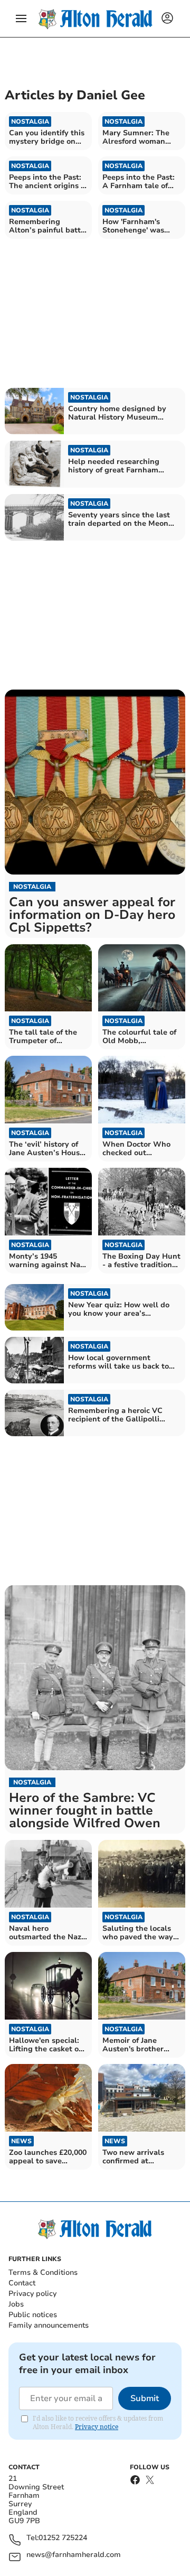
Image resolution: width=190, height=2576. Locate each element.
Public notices (33, 2315)
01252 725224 (63, 2538)
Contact (22, 2283)
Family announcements (49, 2325)
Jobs (16, 2304)
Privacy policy (32, 2294)
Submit (145, 2398)
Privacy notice (97, 2427)
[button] (21, 18)
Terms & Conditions (43, 2272)
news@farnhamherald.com (74, 2555)
